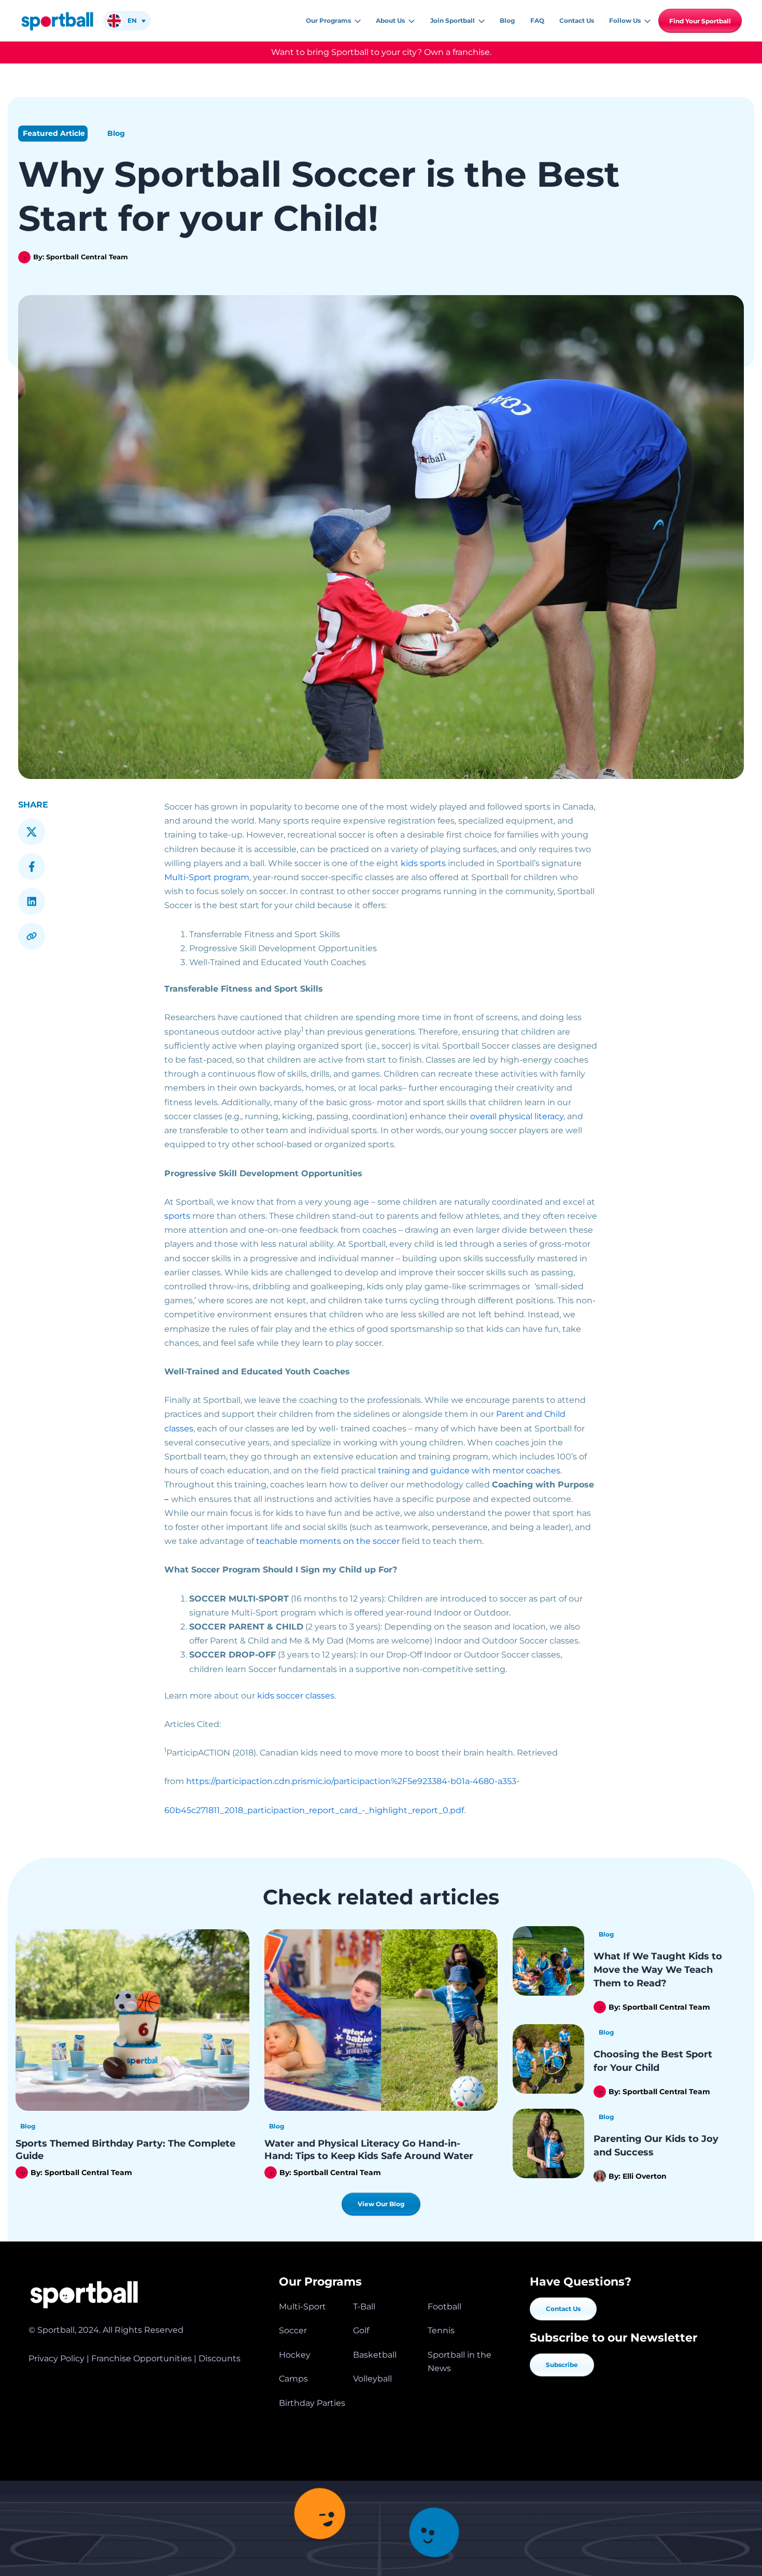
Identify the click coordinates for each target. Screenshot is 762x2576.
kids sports (423, 863)
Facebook (32, 867)
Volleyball (372, 2379)
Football (444, 2307)
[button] (356, 21)
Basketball (375, 2355)
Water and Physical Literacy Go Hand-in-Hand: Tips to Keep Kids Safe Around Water (370, 2149)
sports (177, 1216)
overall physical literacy (517, 1116)
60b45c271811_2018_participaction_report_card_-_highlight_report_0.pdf (314, 1810)
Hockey (295, 2355)
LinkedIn (32, 901)
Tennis (441, 2330)
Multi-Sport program (207, 877)
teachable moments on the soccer (328, 1541)
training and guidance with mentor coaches (469, 1471)
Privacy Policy (57, 2358)
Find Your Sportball (700, 21)
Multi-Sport (302, 2307)
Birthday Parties (312, 2403)
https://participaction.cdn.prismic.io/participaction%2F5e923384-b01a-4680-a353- (353, 1781)
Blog (116, 133)
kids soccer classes (296, 1696)
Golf (361, 2330)
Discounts (220, 2358)
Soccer (293, 2330)
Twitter (32, 832)
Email (32, 936)
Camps (293, 2379)
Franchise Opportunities (142, 2358)
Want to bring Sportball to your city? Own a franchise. (381, 52)
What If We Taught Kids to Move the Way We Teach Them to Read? (658, 1970)
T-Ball (364, 2307)
